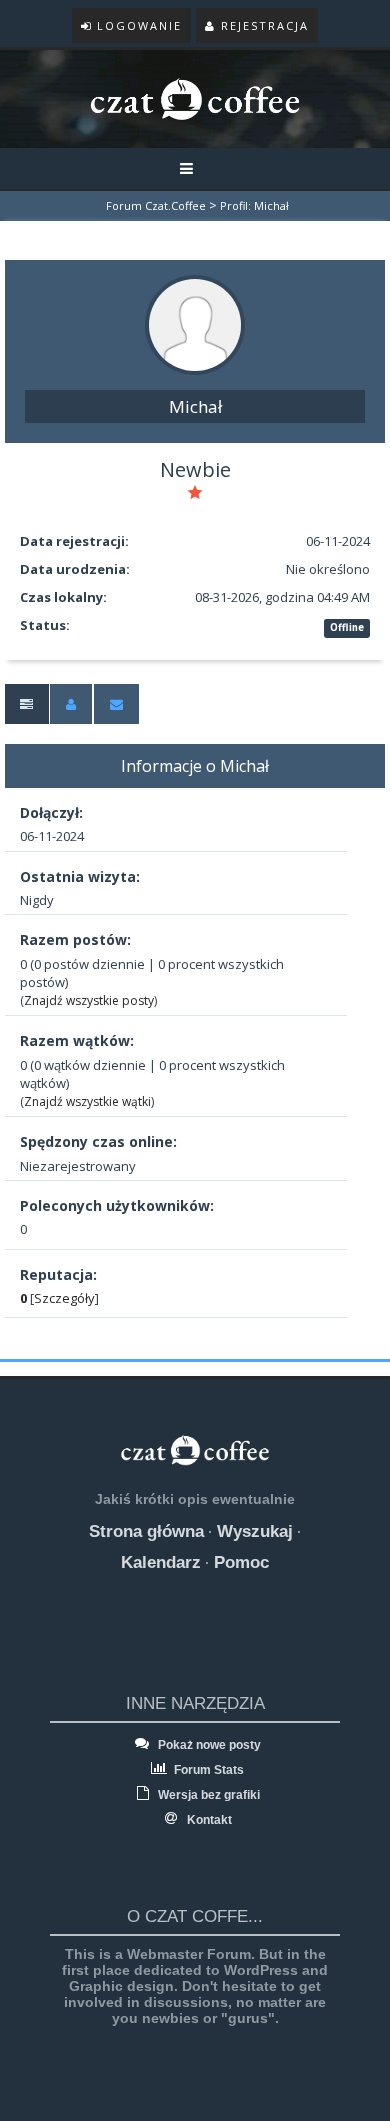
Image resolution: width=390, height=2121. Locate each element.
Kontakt (208, 1820)
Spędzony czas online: (98, 1141)
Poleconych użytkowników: (117, 1205)
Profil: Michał (254, 205)
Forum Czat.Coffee (156, 205)
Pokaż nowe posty (208, 1745)
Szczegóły (64, 1298)
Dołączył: (51, 812)
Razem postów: (75, 939)
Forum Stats (207, 1770)
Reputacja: (58, 1274)
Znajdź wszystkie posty (89, 1000)
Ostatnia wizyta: (80, 876)
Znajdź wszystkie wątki (87, 1101)
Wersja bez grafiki (207, 1795)
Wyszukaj (255, 1531)
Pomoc (241, 1562)
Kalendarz (161, 1562)
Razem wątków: (77, 1040)
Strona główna (146, 1531)
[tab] (26, 704)
